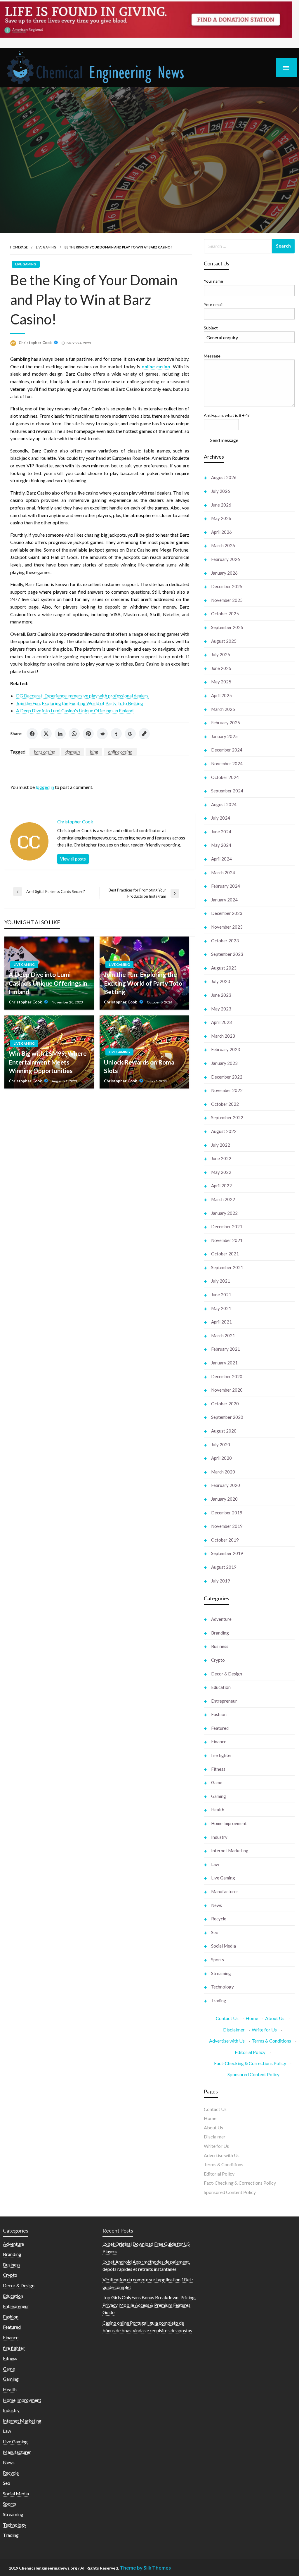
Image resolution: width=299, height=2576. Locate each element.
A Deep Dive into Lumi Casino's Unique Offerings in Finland (75, 710)
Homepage (19, 247)
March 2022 (223, 1199)
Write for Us (264, 2030)
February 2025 (226, 723)
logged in (45, 787)
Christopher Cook (36, 343)
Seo (215, 1932)
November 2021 (227, 1240)
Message (212, 356)
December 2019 (227, 1513)
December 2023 (227, 913)
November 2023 (227, 927)
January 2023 (224, 1063)
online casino (120, 752)
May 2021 (221, 1308)
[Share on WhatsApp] (74, 734)
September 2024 (227, 791)
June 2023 (221, 995)
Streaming (221, 1973)
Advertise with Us (227, 2041)
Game (217, 1782)
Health (218, 1810)
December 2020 (227, 1376)
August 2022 (224, 1131)
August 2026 (224, 477)
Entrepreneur (224, 1701)
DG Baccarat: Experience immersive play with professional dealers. (83, 696)
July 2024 (221, 818)
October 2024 (225, 777)
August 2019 (224, 1567)
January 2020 (224, 1499)
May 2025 (221, 682)
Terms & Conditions (271, 2041)
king (94, 752)
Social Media (224, 1946)
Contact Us (227, 2018)
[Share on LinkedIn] (60, 734)
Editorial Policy (250, 2052)
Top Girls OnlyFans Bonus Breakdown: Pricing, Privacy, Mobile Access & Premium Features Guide (149, 2305)
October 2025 (225, 614)
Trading (219, 2000)
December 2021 (227, 1226)
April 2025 (221, 695)
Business (220, 1646)
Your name (213, 281)
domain (73, 752)
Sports (218, 1960)
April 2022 (221, 1186)
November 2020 (227, 1390)
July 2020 (221, 1445)
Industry (219, 1837)
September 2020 (227, 1417)
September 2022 (227, 1117)
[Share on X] (46, 734)
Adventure (221, 1619)
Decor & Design (227, 1674)
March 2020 (223, 1472)
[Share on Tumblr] (116, 734)
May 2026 (221, 518)
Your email (213, 304)
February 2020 (226, 1485)
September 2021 (227, 1267)
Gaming (219, 1796)
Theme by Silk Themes (145, 2568)
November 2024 (227, 763)
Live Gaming (46, 247)
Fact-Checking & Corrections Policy (250, 2063)
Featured (220, 1728)
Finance (219, 1741)
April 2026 (221, 532)
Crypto (218, 1660)
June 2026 (221, 505)
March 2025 (223, 709)
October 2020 (225, 1404)
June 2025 (221, 668)
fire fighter (222, 1755)
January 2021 (224, 1363)
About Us (275, 2018)
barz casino (45, 752)
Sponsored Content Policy (253, 2074)
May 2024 (221, 845)
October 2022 (225, 1104)
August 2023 (224, 968)
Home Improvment (229, 1823)
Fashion (219, 1714)
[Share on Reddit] (102, 734)
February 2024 (226, 886)
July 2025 (221, 654)
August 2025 (224, 641)
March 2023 (223, 1036)
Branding (220, 1633)
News (217, 1905)
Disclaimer (234, 2030)
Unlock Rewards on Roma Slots (139, 1066)
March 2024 (223, 873)
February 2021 (226, 1349)
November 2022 (227, 1090)
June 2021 (221, 1295)
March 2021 (223, 1335)
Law (215, 1864)
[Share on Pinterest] (88, 734)
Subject (211, 328)
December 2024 (227, 750)
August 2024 (224, 804)
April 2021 (221, 1322)
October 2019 (225, 1540)
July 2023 (221, 981)
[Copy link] (144, 734)
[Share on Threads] (130, 734)
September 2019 (227, 1553)
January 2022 (224, 1213)
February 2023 (226, 1049)
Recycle (219, 1919)
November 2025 (227, 600)
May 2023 (221, 1009)
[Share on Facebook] (32, 734)
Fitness (218, 1769)
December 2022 (227, 1077)
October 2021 (225, 1254)
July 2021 (221, 1281)
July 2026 (221, 491)
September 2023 (227, 954)
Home (252, 2018)
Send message (224, 440)
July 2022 (221, 1145)
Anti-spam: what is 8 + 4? (227, 415)
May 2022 (221, 1172)
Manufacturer (225, 1891)
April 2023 (221, 1022)
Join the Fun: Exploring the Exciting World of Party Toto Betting (80, 703)
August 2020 (224, 1431)
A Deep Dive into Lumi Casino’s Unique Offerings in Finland (48, 983)
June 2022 (221, 1158)
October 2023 (225, 941)
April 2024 (221, 859)
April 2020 (221, 1458)
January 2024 (224, 900)
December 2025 (227, 586)
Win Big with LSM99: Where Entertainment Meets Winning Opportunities (48, 1062)
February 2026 (226, 559)
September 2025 (227, 627)
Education (221, 1687)
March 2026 (223, 545)
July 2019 (221, 1581)
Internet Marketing (230, 1851)
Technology (222, 1987)
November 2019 (227, 1526)
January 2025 (224, 736)
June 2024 (221, 832)
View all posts (73, 859)
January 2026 (224, 573)
